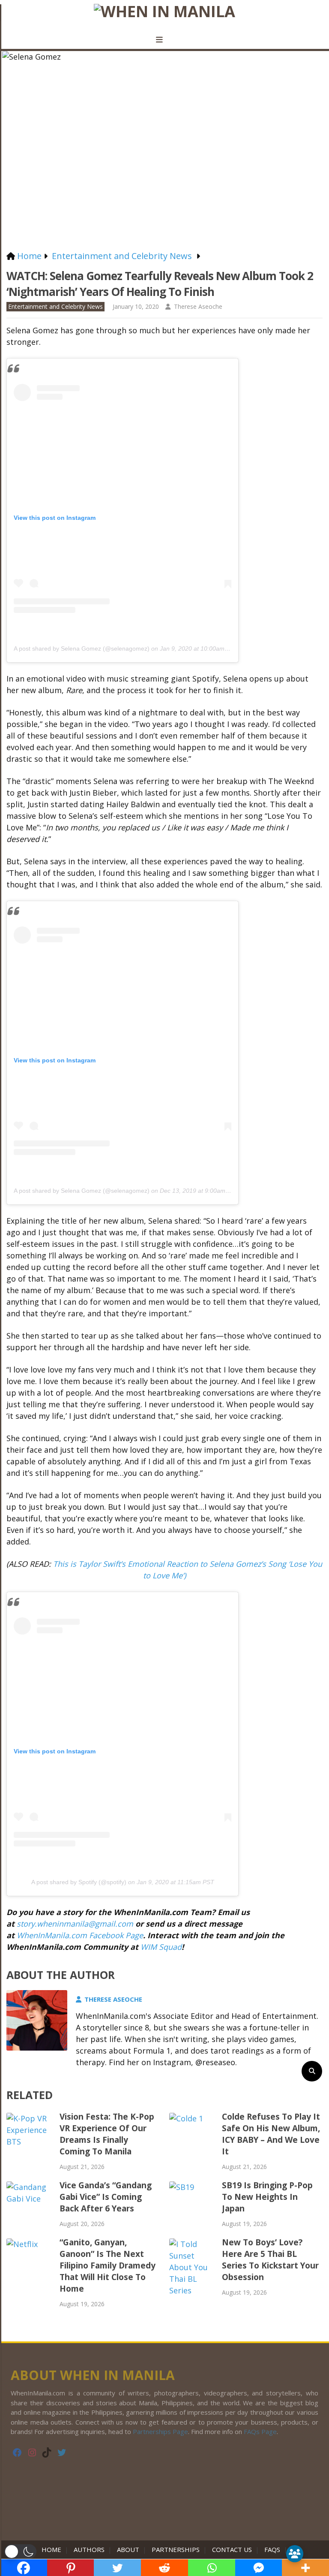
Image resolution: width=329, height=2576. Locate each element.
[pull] (164, 40)
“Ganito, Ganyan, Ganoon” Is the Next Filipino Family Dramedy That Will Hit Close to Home (108, 2265)
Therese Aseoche (198, 306)
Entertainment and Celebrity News (55, 306)
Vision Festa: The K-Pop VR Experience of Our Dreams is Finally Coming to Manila (107, 2134)
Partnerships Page (160, 2431)
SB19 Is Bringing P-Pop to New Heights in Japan (267, 2197)
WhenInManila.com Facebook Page (80, 1935)
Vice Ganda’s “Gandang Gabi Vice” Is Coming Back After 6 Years (106, 2197)
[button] (20, 2552)
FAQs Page (260, 2431)
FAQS (272, 2549)
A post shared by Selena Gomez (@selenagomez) (82, 649)
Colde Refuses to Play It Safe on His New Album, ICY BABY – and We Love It (271, 2134)
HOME (53, 2549)
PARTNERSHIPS (176, 2549)
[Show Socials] (295, 2554)
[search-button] (312, 2071)
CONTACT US (232, 2549)
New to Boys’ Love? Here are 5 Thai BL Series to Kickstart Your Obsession (270, 2260)
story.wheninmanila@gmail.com (75, 1924)
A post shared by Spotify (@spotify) (79, 1882)
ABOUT (128, 2549)
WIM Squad (161, 1947)
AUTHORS (89, 2549)
